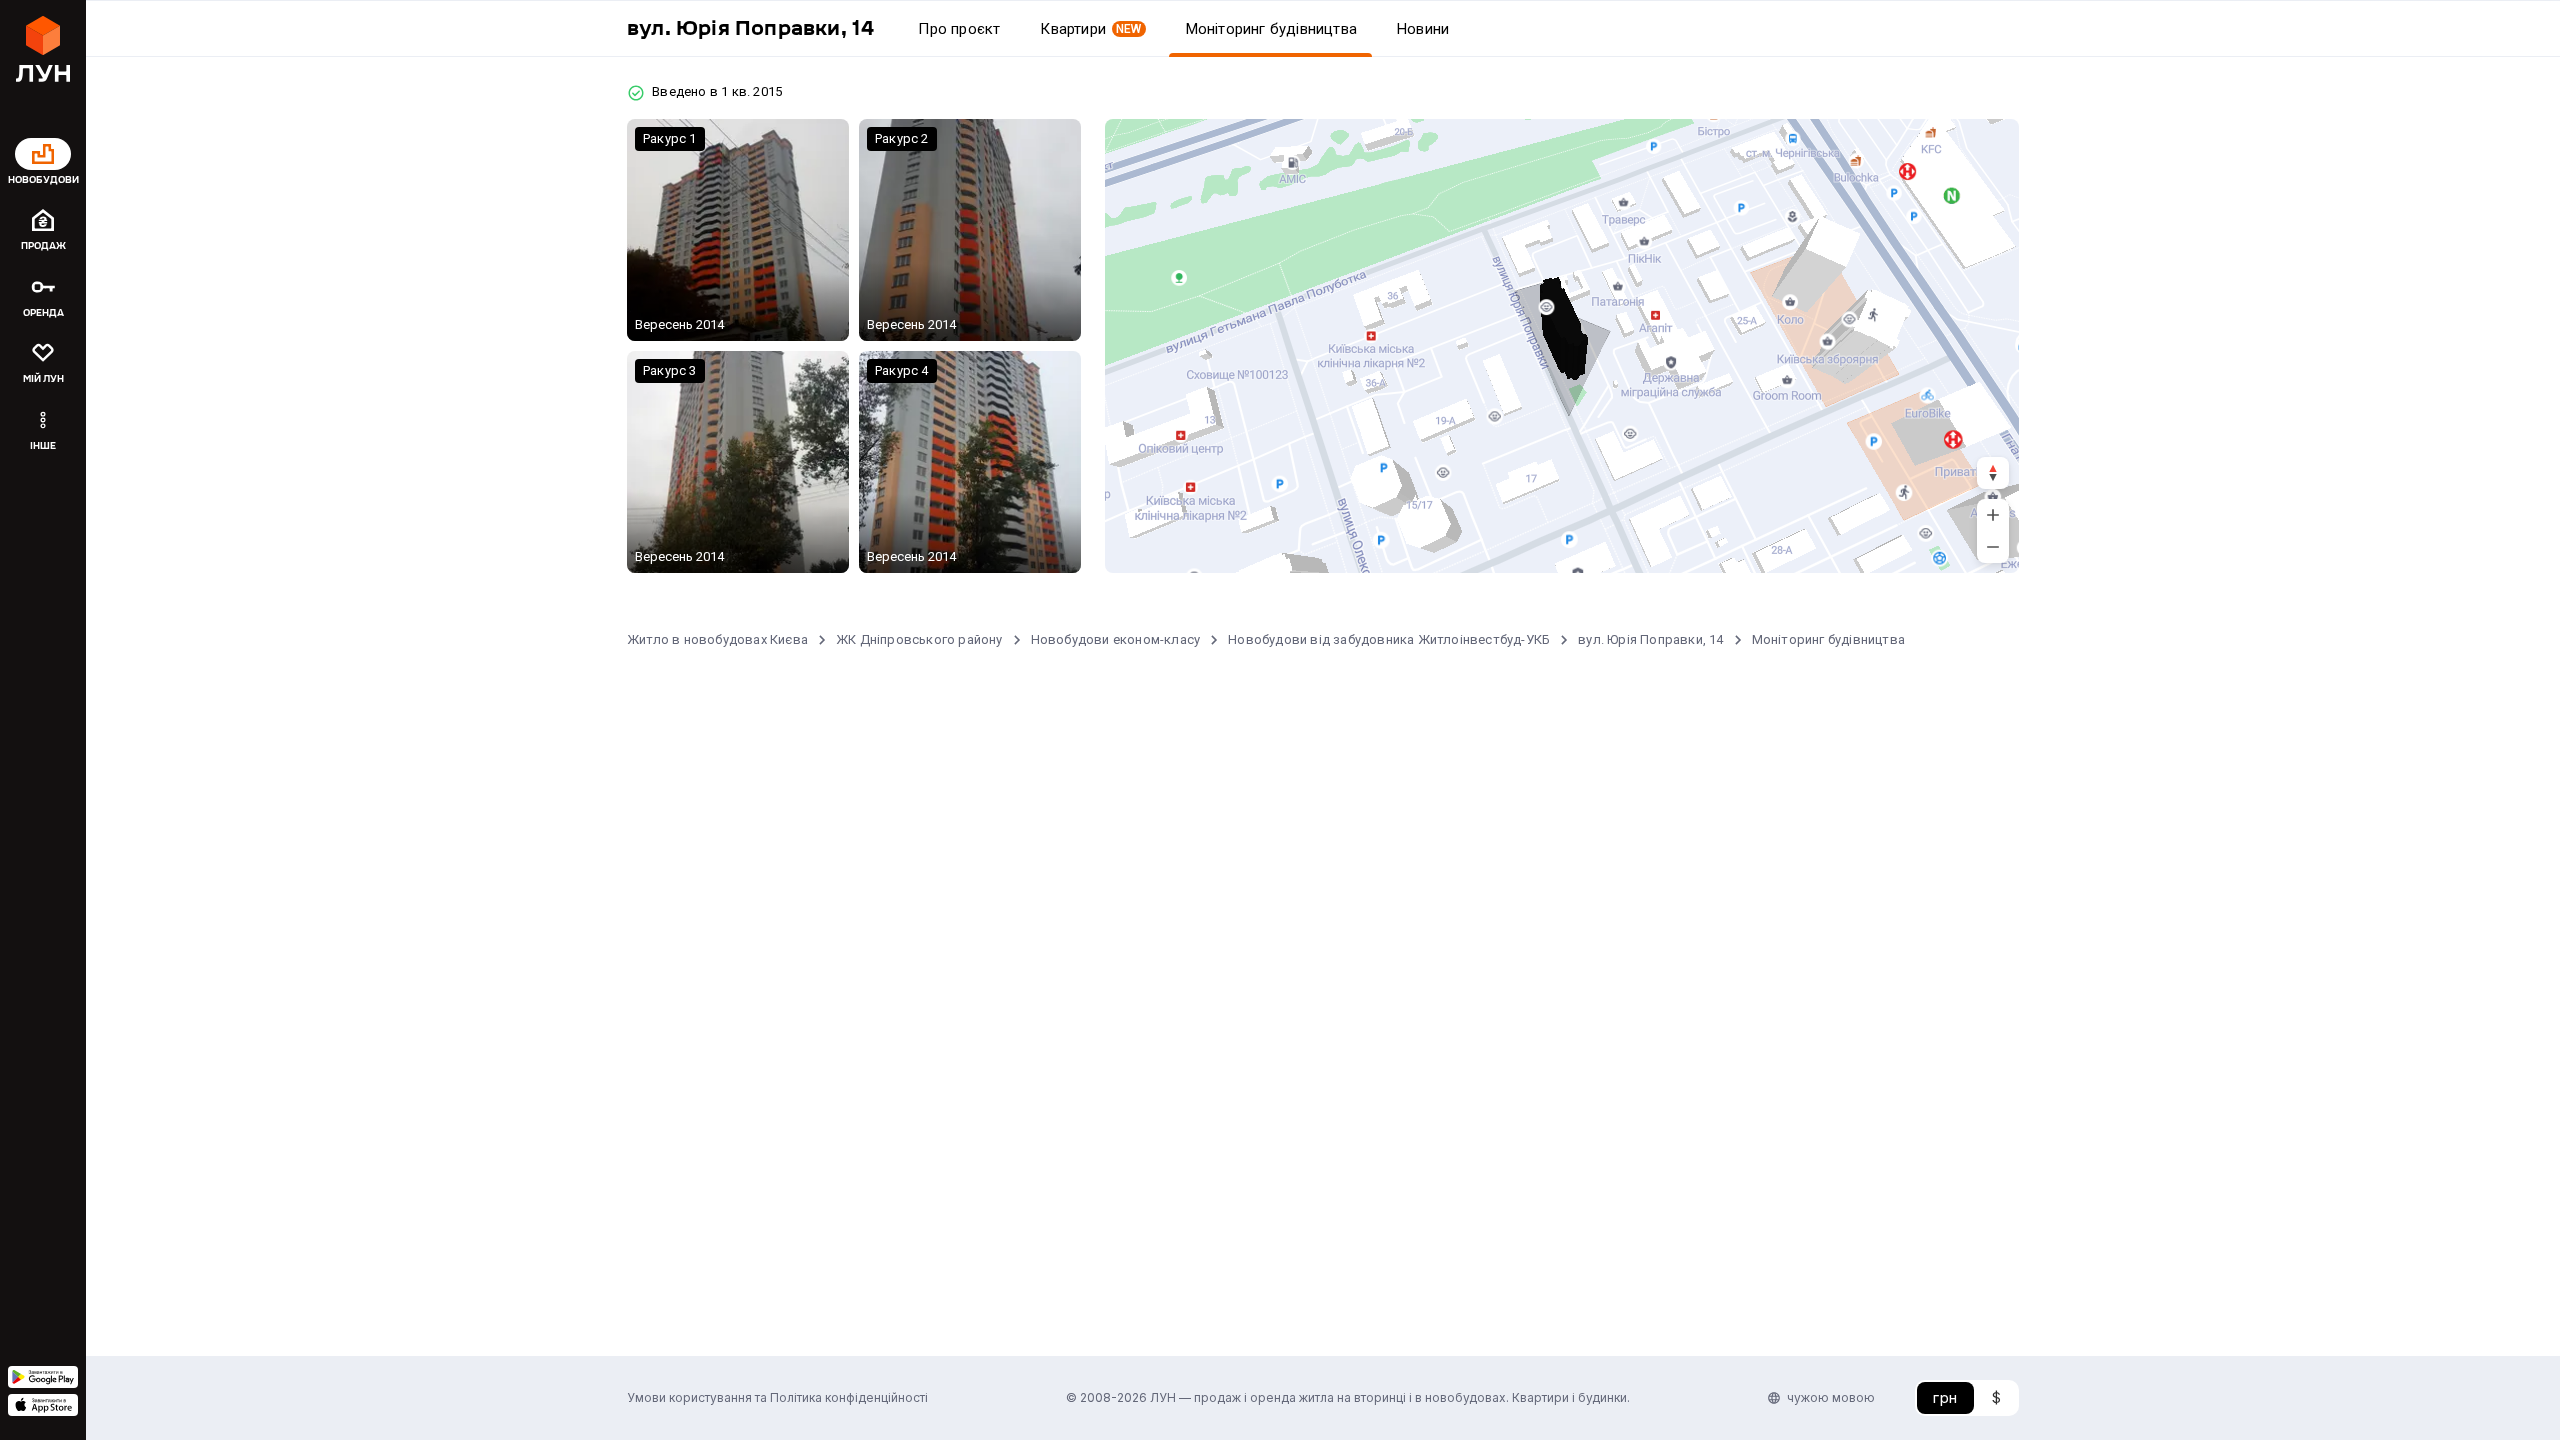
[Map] (1562, 346)
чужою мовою (1831, 1397)
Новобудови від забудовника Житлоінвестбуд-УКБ (1389, 639)
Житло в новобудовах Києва (717, 639)
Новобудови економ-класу (1116, 639)
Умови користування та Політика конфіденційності (777, 1397)
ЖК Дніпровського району (919, 639)
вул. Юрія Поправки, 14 (1650, 639)
